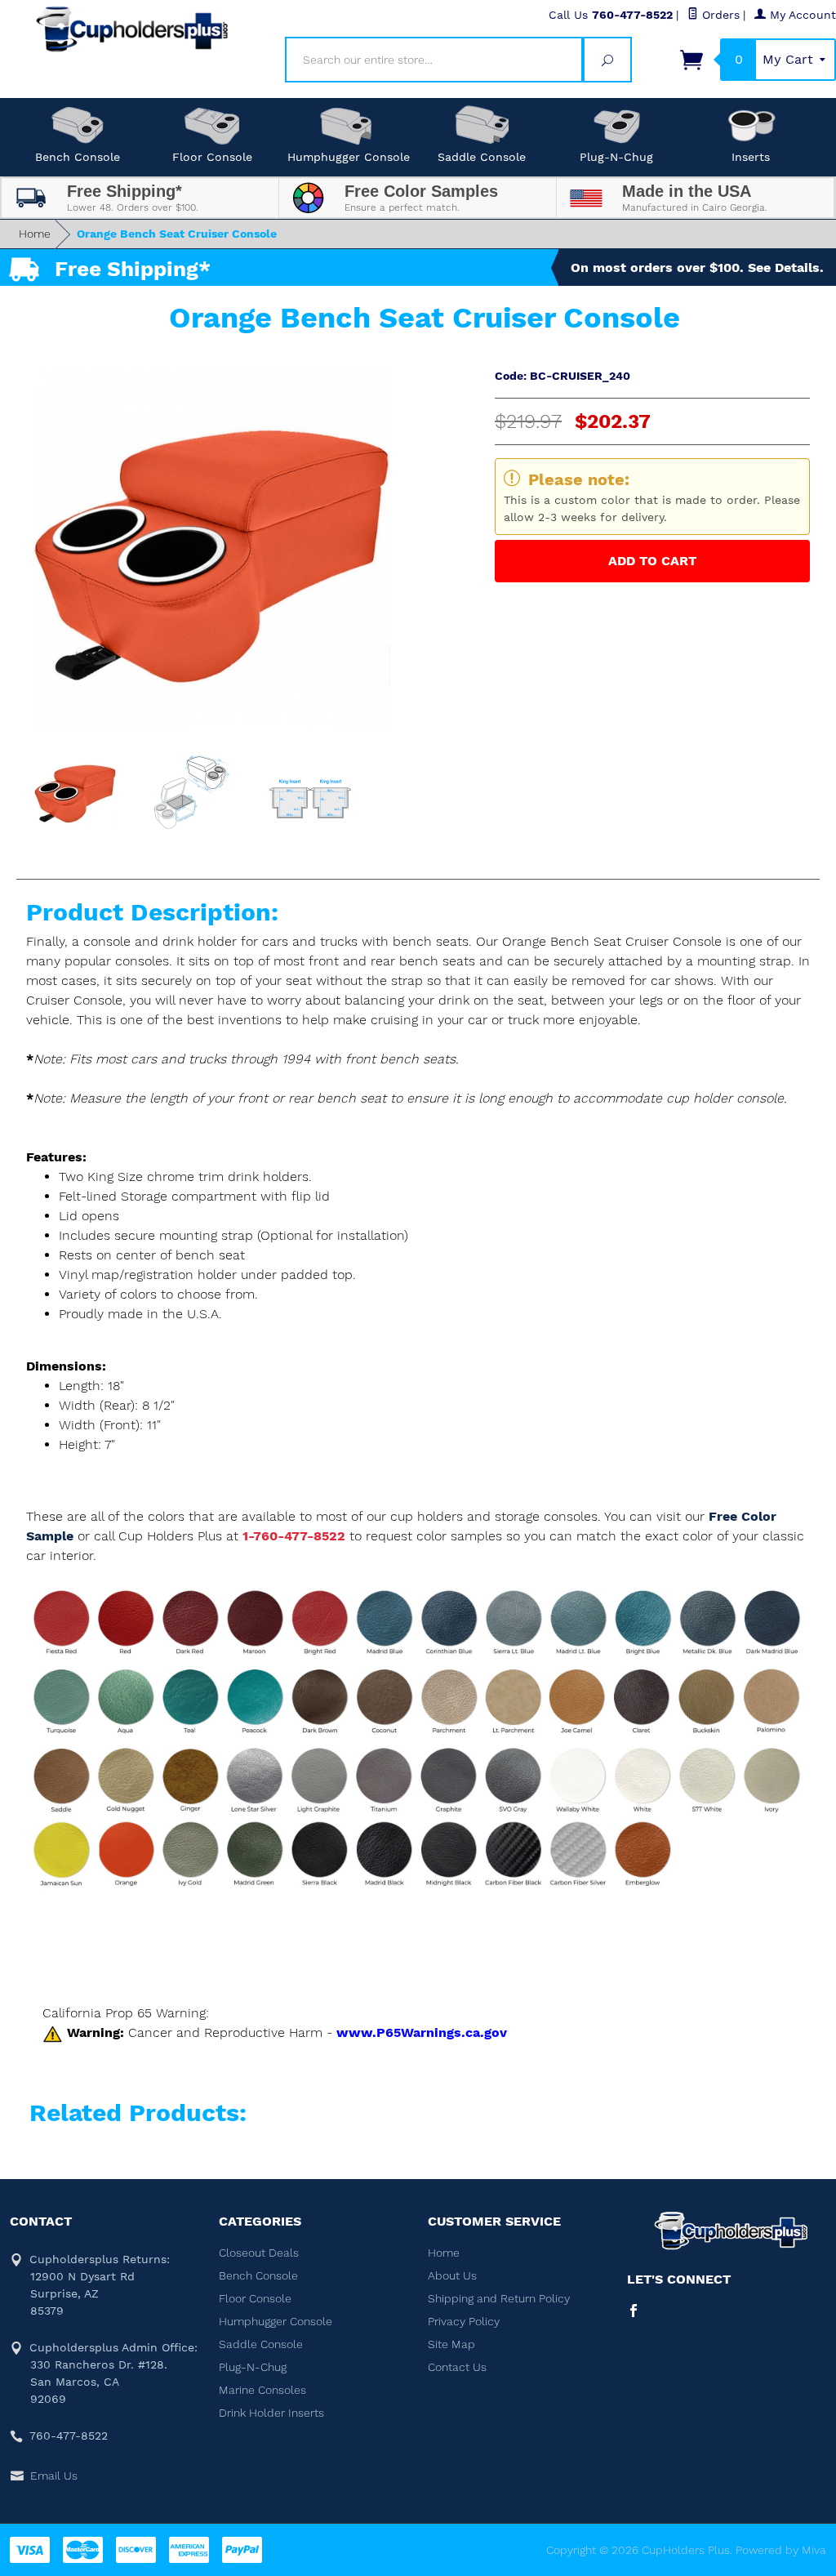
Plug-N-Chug (616, 157)
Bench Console (78, 157)
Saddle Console (482, 157)
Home (35, 234)
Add (652, 561)
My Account (801, 15)
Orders (719, 15)
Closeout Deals (259, 2253)
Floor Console (212, 157)
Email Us (54, 2476)
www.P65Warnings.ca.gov (422, 2032)
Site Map (451, 2344)
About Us (452, 2275)
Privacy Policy (464, 2321)
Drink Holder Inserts (271, 2413)
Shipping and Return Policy (499, 2298)
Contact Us (457, 2367)
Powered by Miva (781, 2550)
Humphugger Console (349, 157)
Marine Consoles (262, 2390)
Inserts (751, 157)
